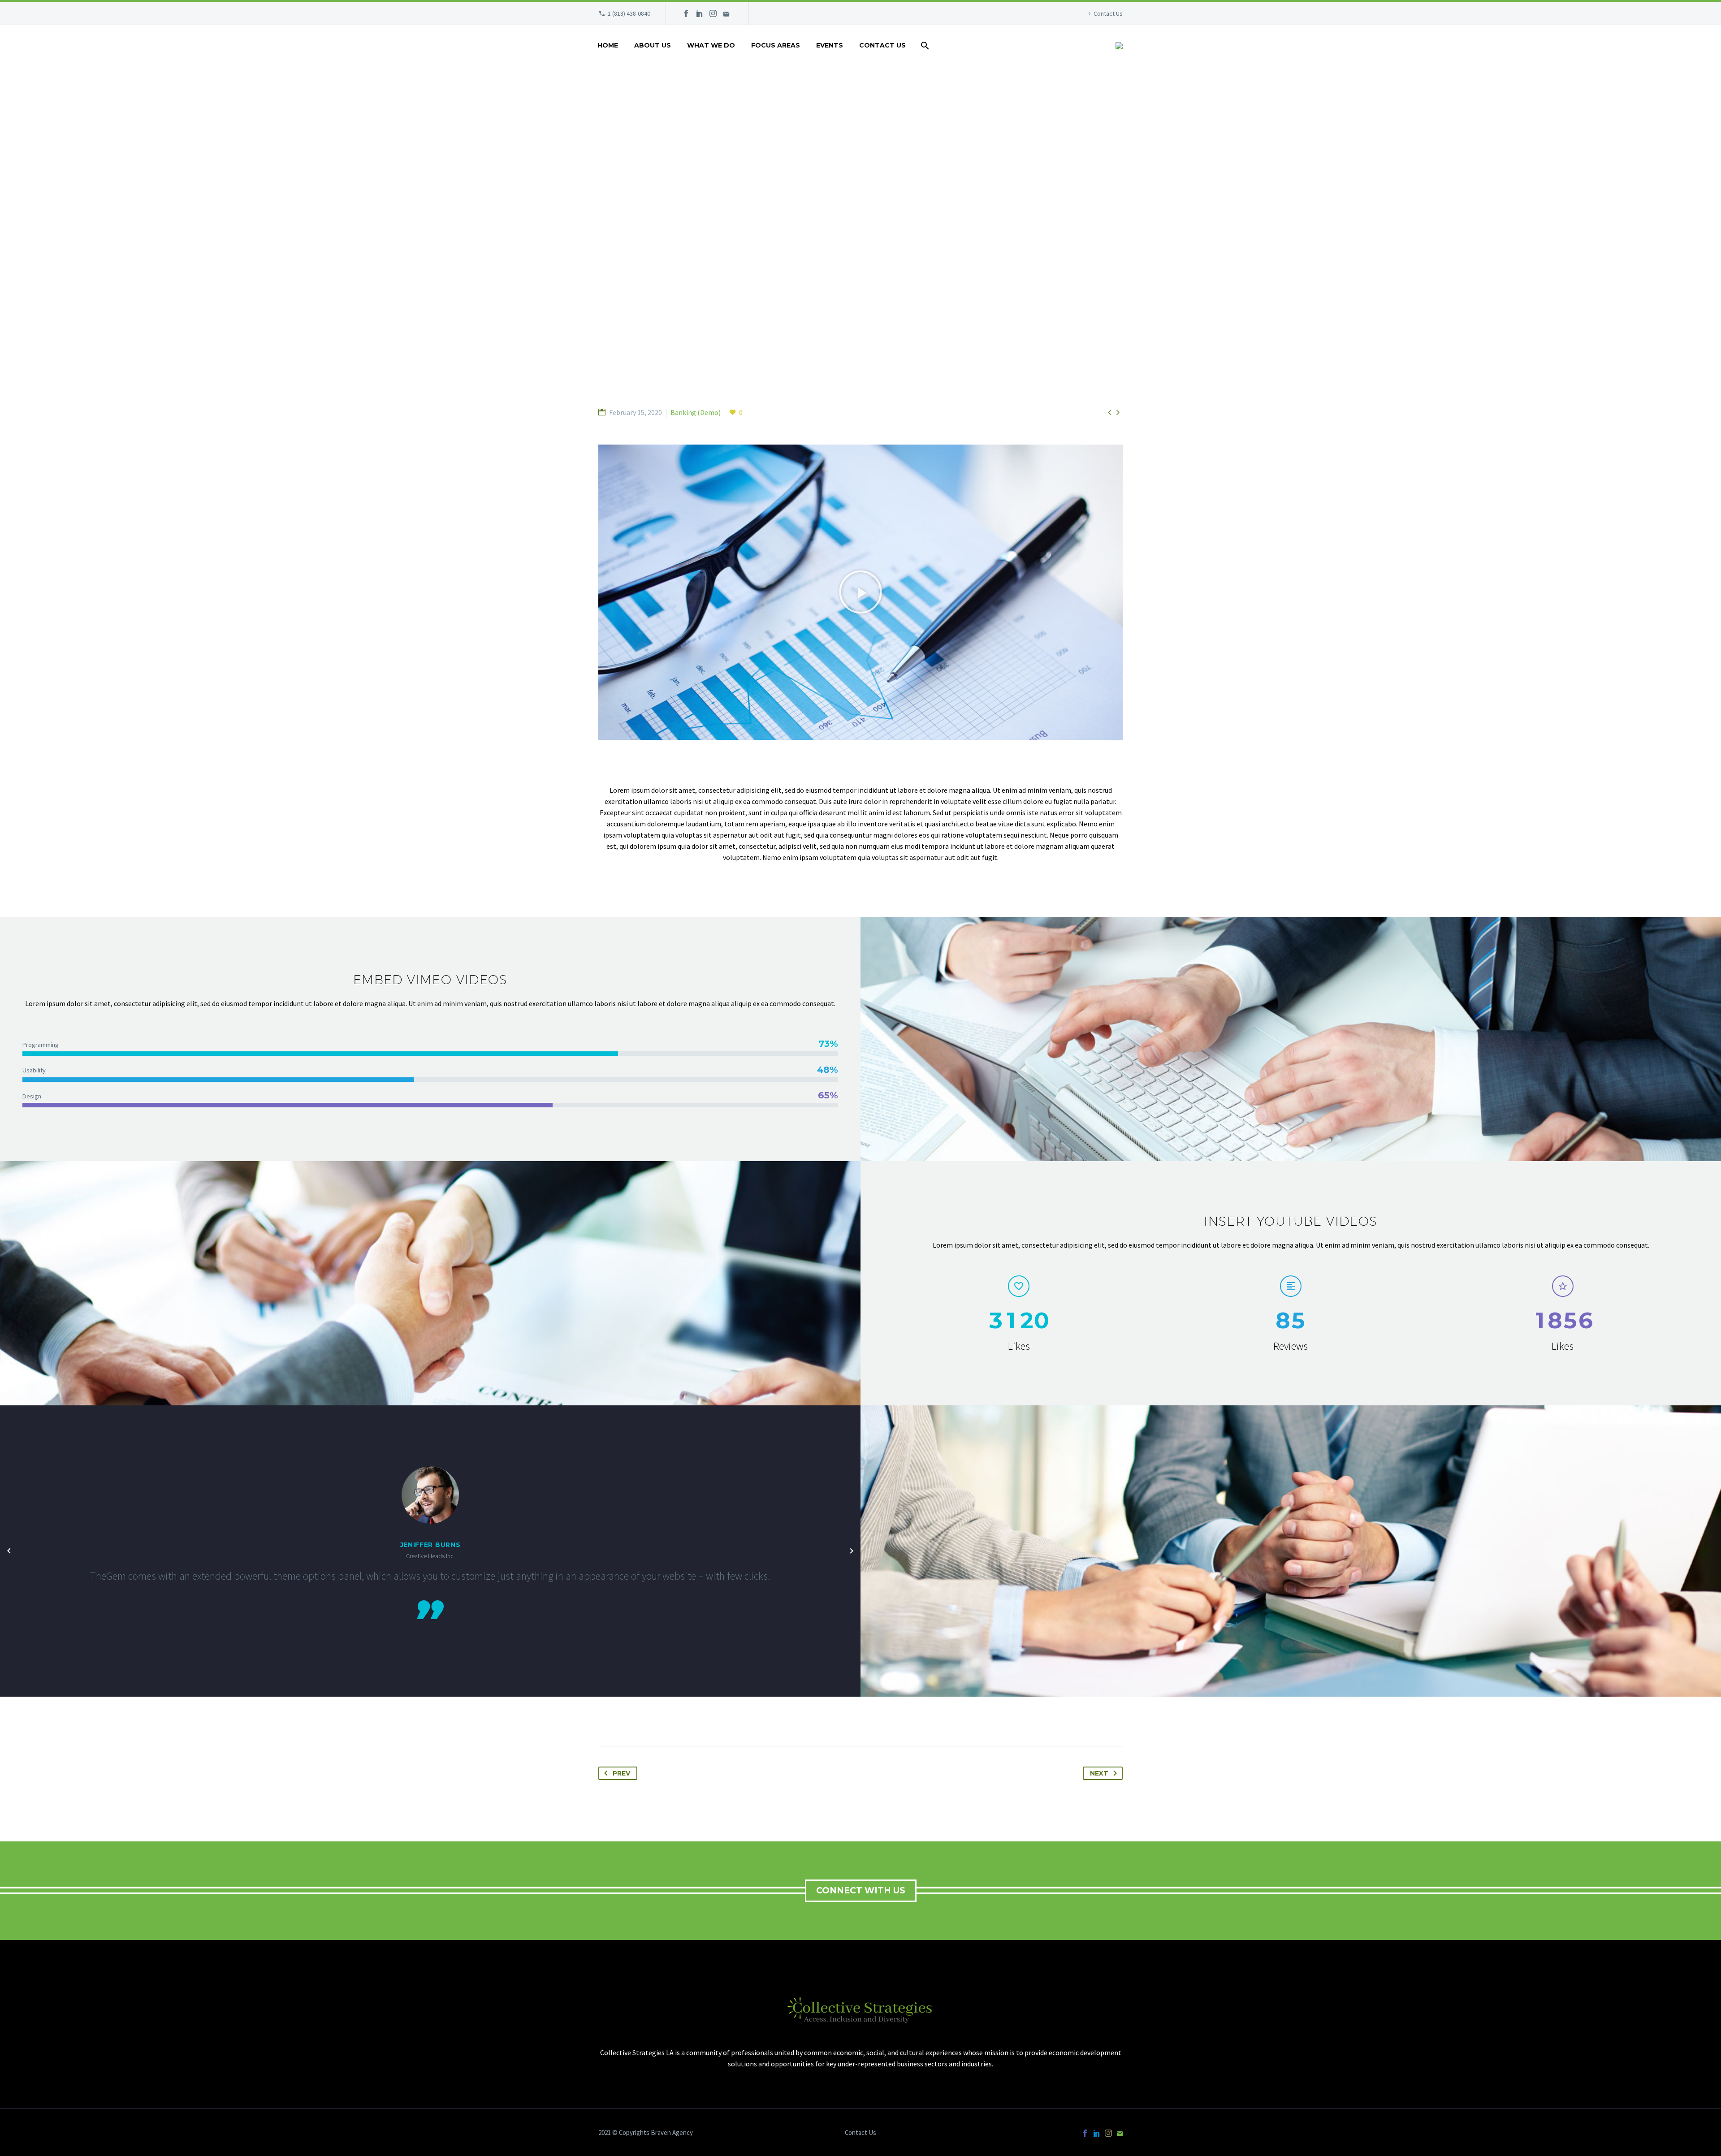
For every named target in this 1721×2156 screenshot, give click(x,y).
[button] (860, 592)
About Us (653, 45)
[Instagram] (713, 13)
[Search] (924, 45)
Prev (621, 1773)
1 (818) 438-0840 (629, 13)
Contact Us (1108, 13)
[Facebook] (686, 13)
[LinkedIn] (700, 13)
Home (608, 45)
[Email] (726, 13)
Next (1099, 1773)
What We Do (711, 45)
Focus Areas (776, 45)
